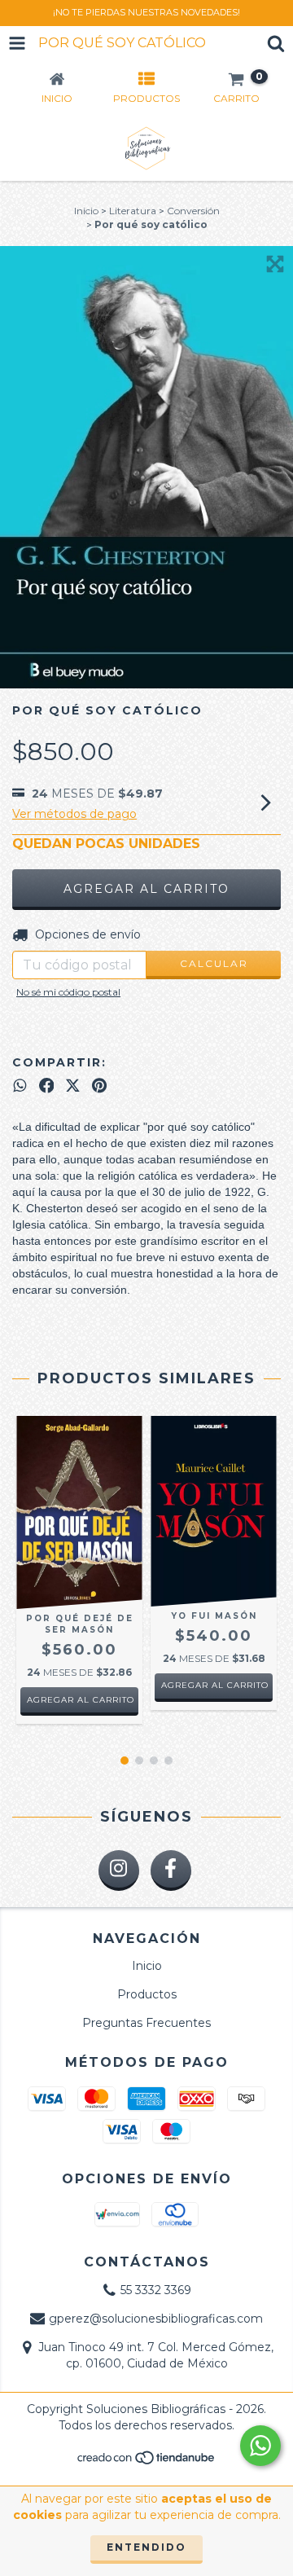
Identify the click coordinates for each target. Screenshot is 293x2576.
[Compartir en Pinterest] (99, 1086)
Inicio (86, 211)
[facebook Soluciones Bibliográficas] (171, 1870)
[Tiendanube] (147, 2462)
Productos (147, 1994)
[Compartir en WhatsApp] (20, 1086)
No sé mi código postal (68, 992)
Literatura (133, 211)
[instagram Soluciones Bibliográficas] (119, 1870)
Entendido (146, 2547)
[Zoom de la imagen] (275, 264)
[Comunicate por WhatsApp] (260, 2446)
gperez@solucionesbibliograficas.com (156, 2319)
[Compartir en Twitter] (73, 1086)
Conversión (193, 211)
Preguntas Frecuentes (146, 2023)
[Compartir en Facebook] (47, 1086)
